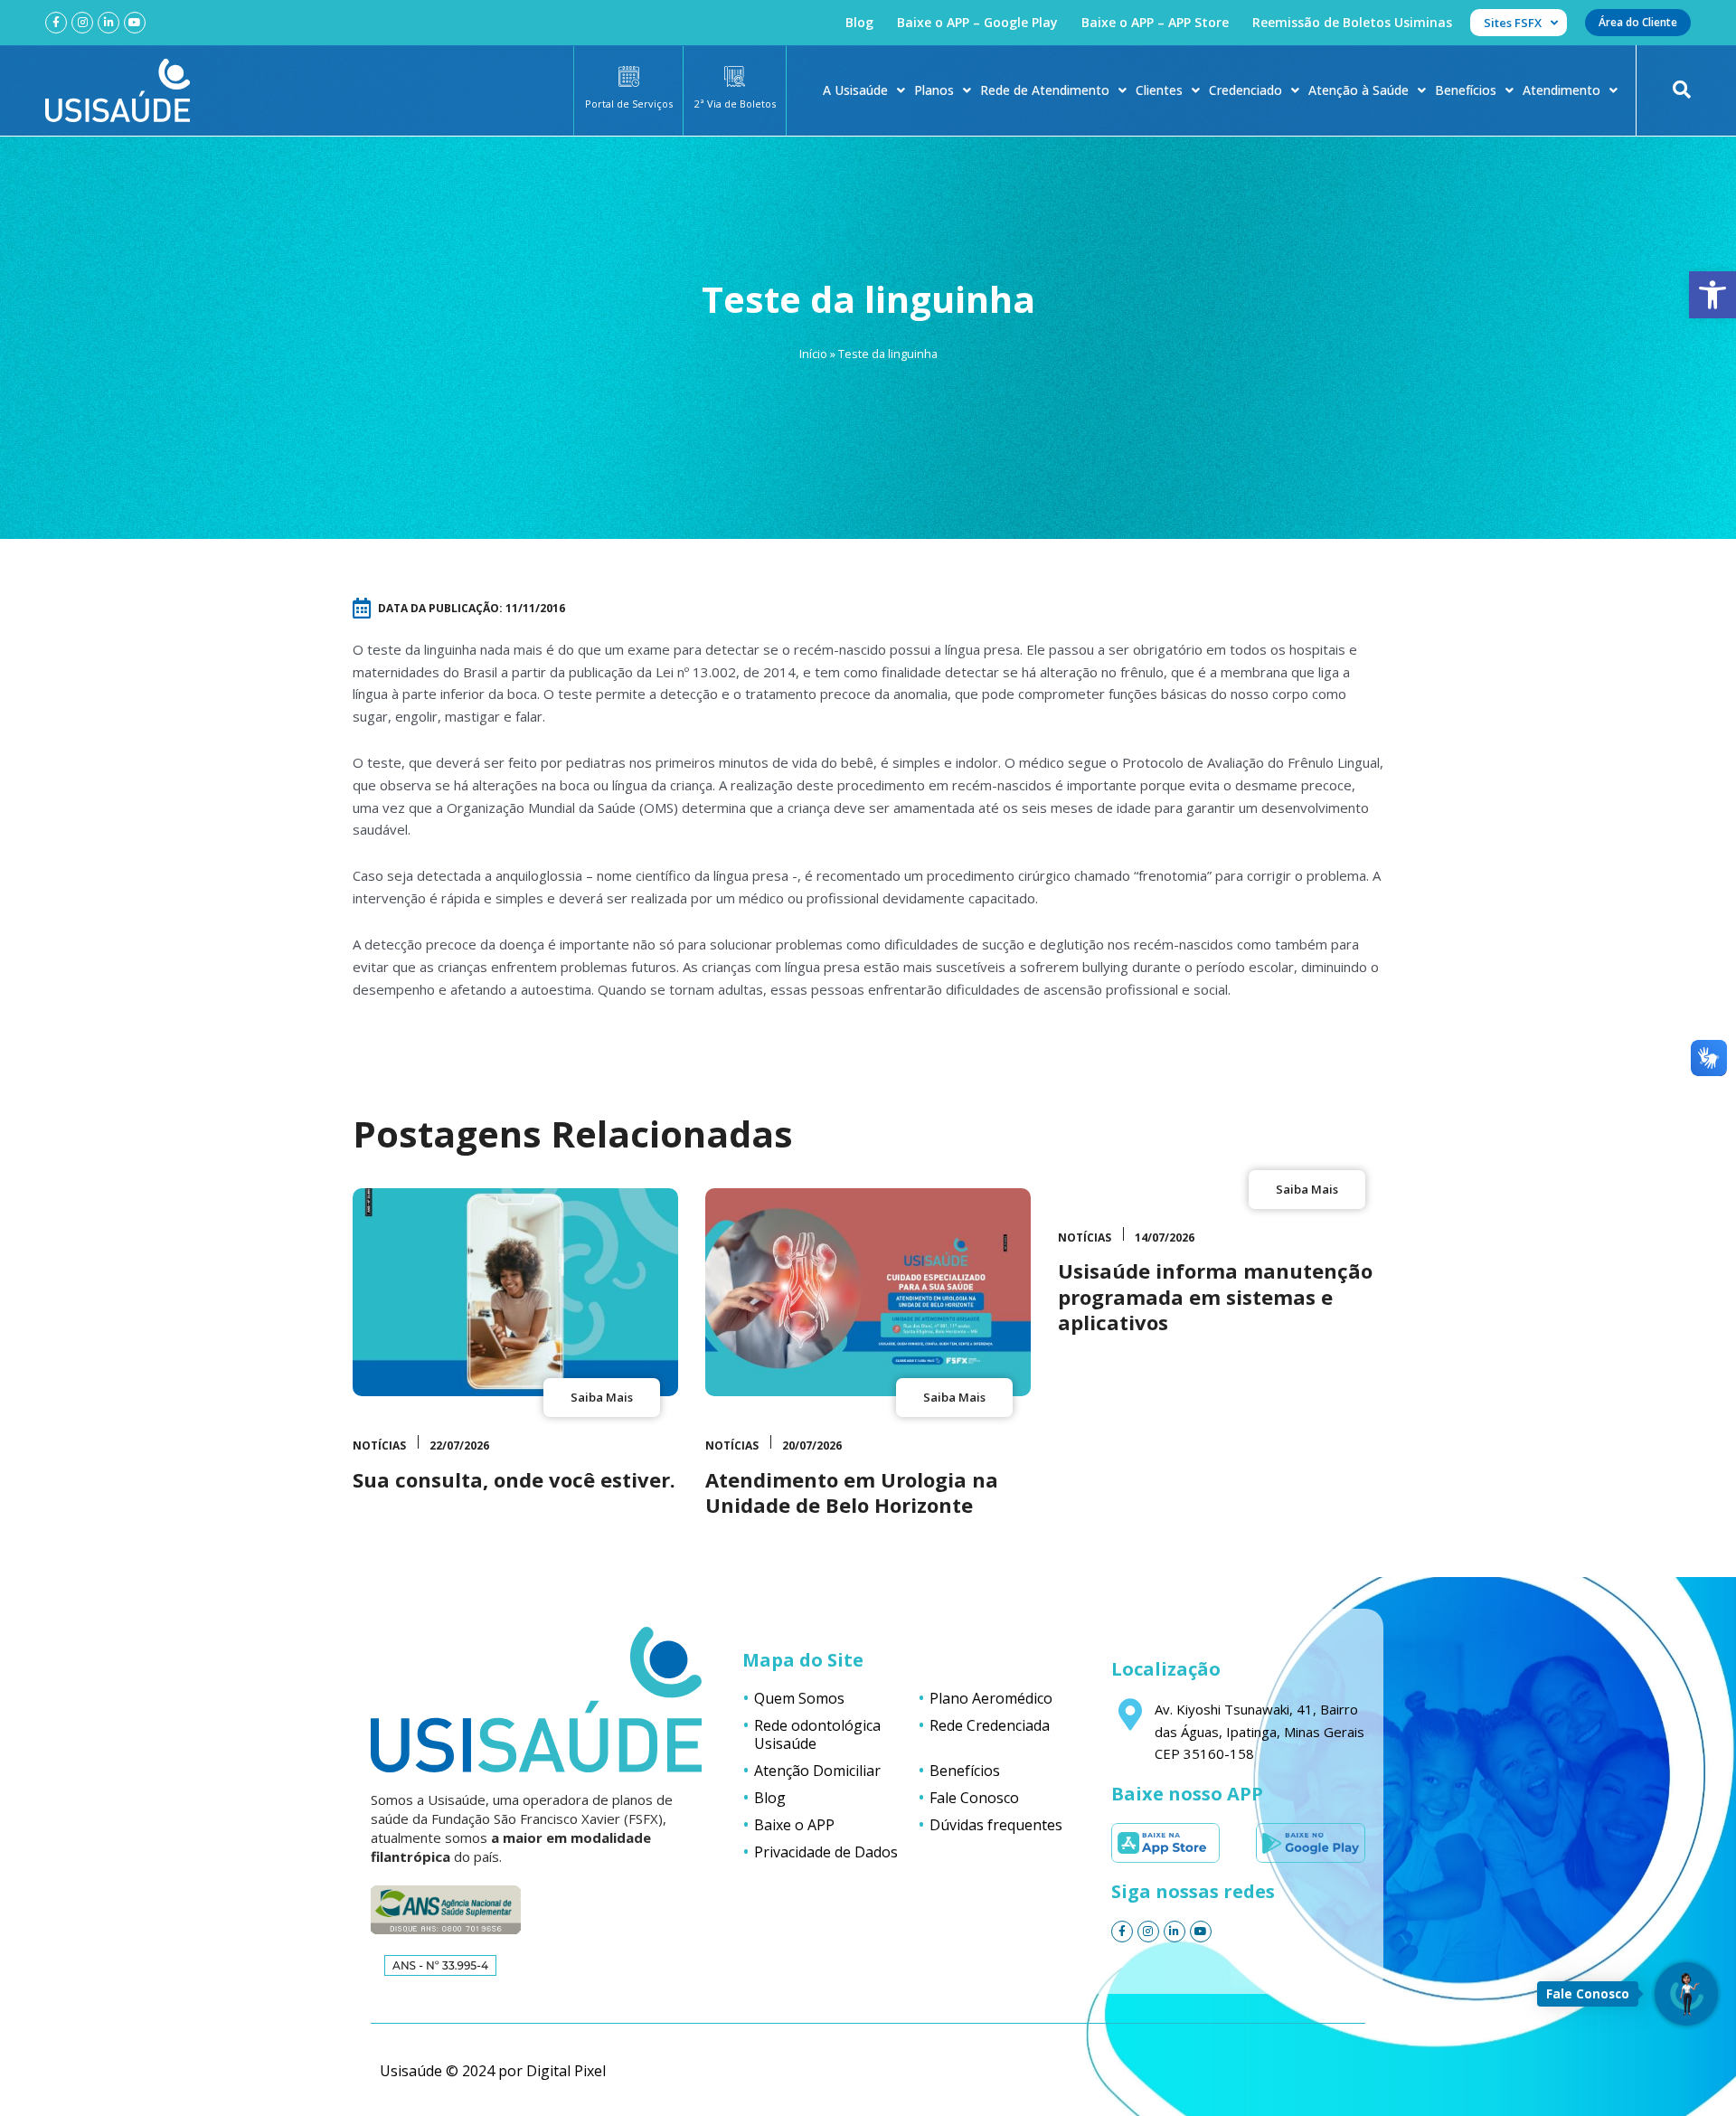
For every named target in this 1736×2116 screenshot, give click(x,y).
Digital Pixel (566, 2071)
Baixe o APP (794, 1825)
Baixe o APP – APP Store (1155, 22)
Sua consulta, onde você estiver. (514, 1479)
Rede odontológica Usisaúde (817, 1734)
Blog (859, 22)
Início (813, 354)
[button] (1712, 295)
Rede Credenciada (990, 1725)
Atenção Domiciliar (817, 1771)
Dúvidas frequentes (996, 1825)
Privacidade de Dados (826, 1852)
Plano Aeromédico (991, 1698)
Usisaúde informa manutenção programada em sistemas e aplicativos (1215, 1296)
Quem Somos (799, 1698)
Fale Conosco (974, 1798)
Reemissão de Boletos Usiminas (1352, 22)
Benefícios (1466, 90)
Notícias (379, 1445)
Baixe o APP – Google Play (977, 22)
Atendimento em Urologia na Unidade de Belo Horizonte (852, 1493)
